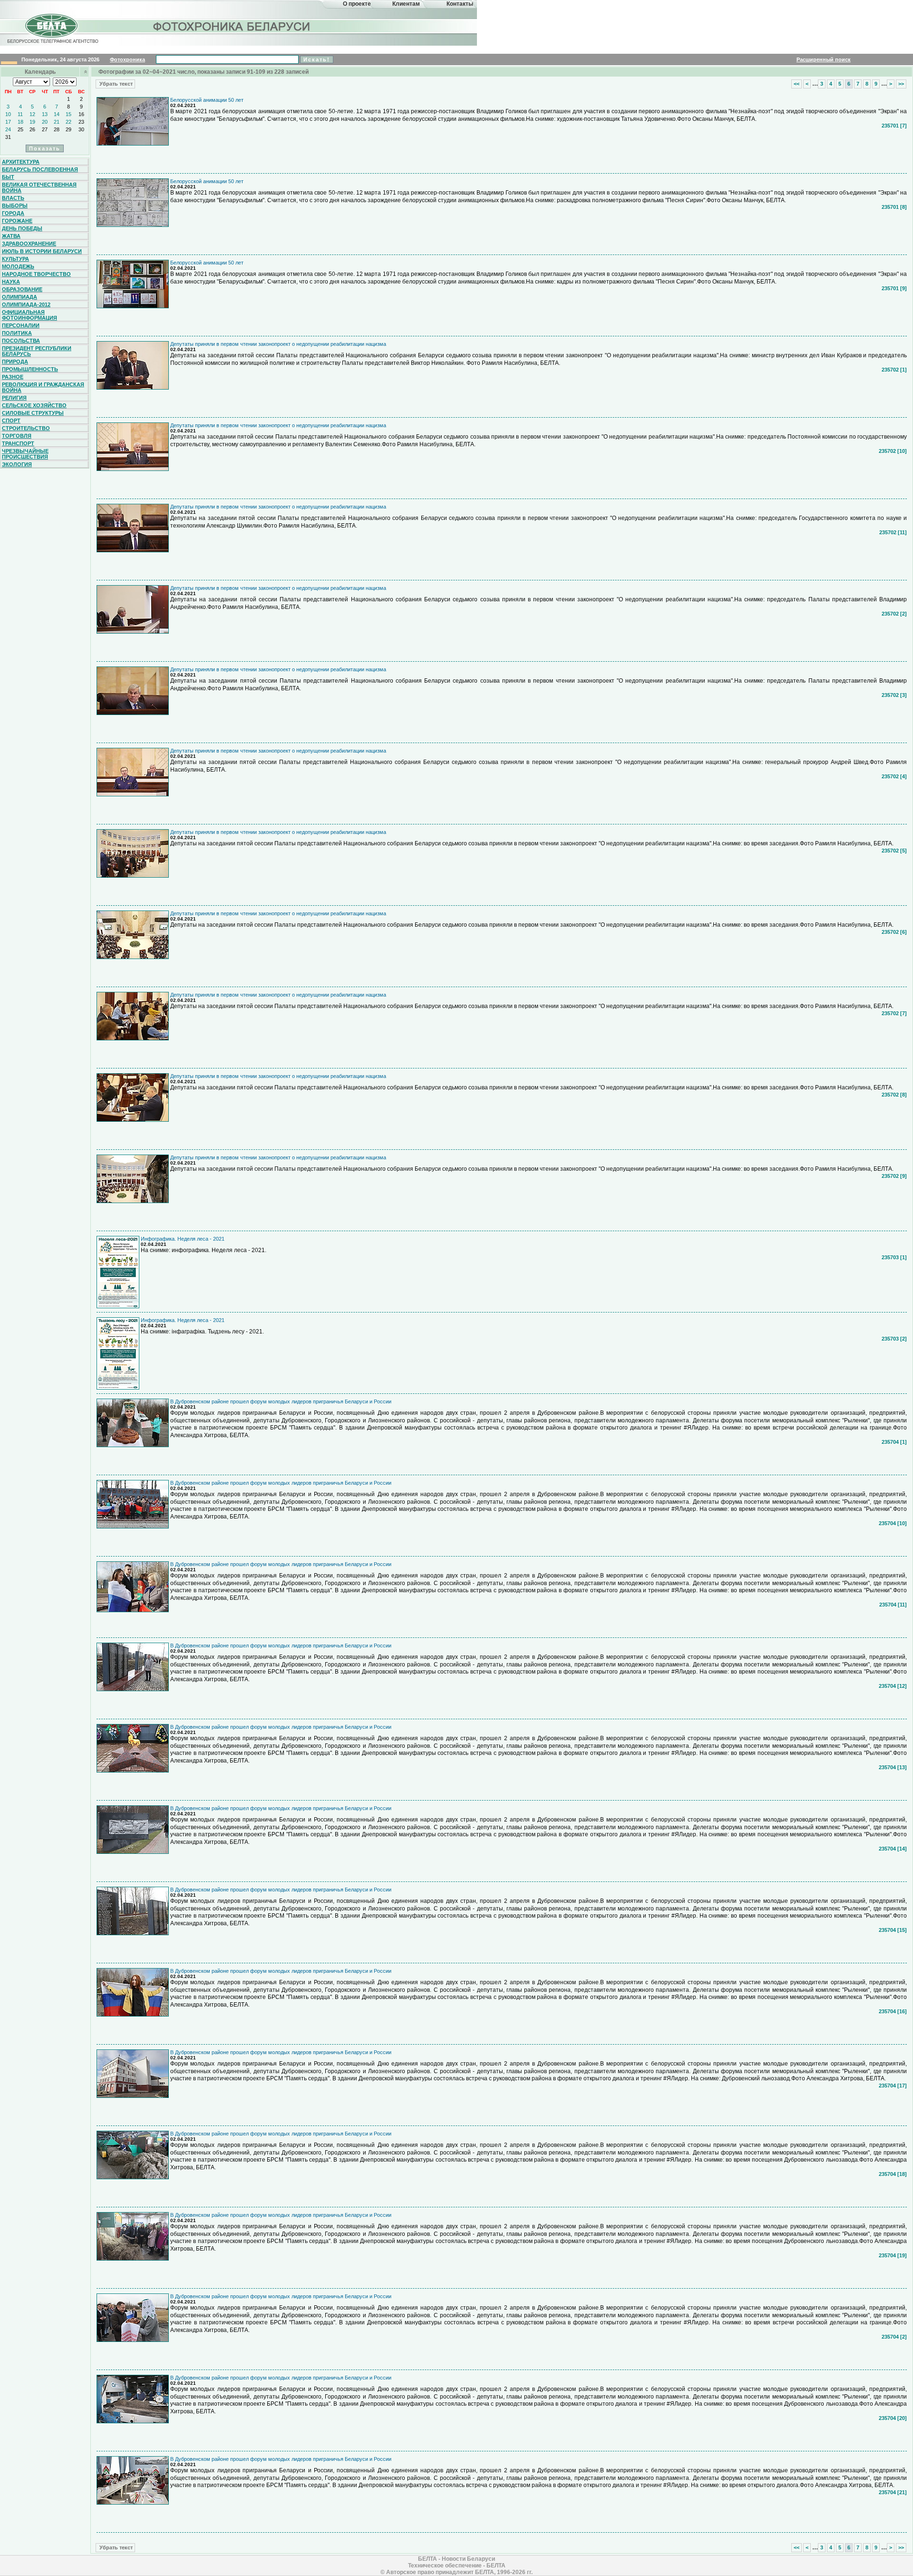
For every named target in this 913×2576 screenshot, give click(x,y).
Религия (14, 398)
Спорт (11, 421)
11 (20, 114)
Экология (17, 464)
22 (68, 122)
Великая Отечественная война (39, 187)
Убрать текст (115, 84)
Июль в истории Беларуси (42, 251)
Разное (13, 377)
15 (68, 114)
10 (8, 114)
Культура (15, 259)
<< (796, 84)
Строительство (26, 428)
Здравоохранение (29, 244)
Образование (22, 289)
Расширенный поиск (824, 59)
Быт (8, 177)
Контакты (460, 4)
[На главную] (51, 35)
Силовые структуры (33, 413)
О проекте (357, 4)
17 (8, 122)
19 (32, 122)
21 (57, 122)
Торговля (17, 436)
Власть (13, 198)
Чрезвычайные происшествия (25, 454)
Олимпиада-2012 (26, 304)
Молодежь (18, 266)
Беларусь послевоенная (40, 169)
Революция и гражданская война (43, 387)
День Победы (22, 228)
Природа (15, 362)
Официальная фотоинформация (29, 315)
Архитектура (21, 162)
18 (20, 122)
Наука (11, 282)
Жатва (11, 236)
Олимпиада (19, 297)
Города (13, 213)
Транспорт (18, 443)
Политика (17, 333)
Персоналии (21, 325)
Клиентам (406, 4)
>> (901, 84)
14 (57, 114)
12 (32, 114)
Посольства (21, 341)
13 (45, 114)
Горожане (17, 221)
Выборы (15, 206)
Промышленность (30, 369)
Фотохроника (127, 59)
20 (45, 122)
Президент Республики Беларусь (37, 351)
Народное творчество (36, 274)
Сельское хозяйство (34, 405)
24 (8, 129)
